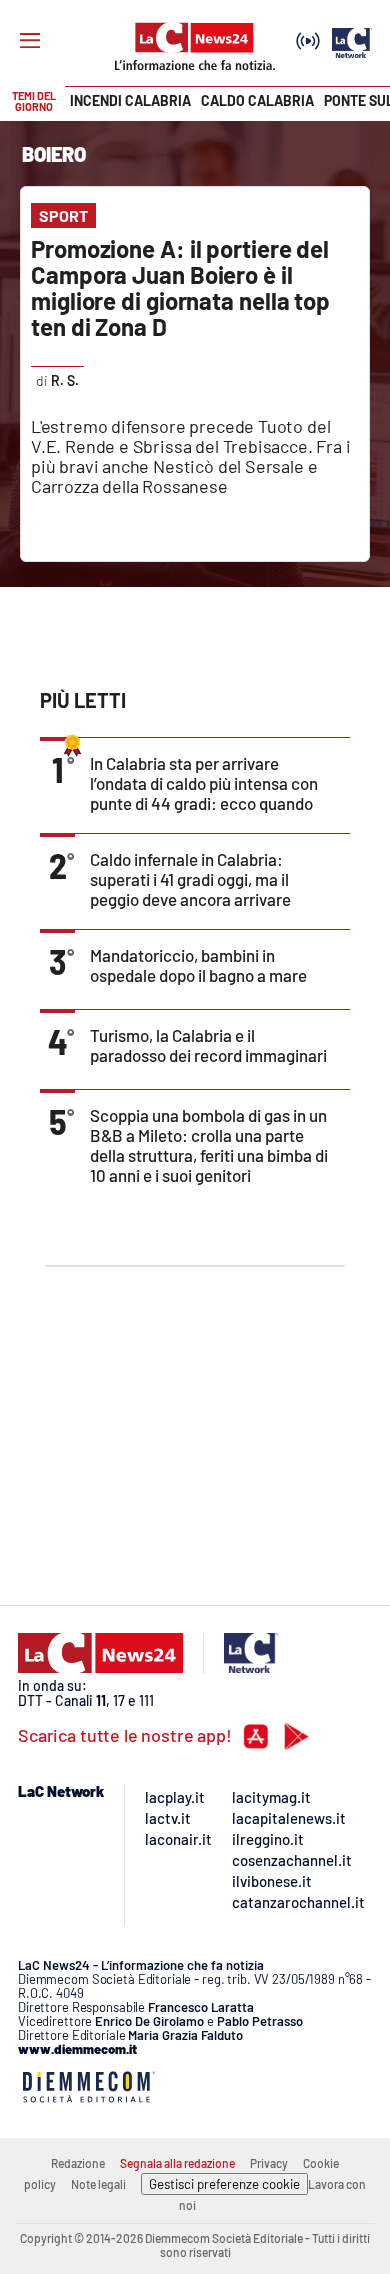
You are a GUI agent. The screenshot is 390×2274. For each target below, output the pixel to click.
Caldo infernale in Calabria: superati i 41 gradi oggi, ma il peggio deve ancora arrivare (190, 879)
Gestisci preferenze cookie (224, 2184)
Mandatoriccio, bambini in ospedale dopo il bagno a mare (198, 965)
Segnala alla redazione (177, 2163)
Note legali (98, 2184)
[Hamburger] (30, 41)
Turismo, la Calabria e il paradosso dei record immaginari (208, 1045)
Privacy (269, 2163)
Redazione (78, 2163)
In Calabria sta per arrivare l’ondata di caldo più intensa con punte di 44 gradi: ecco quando (204, 783)
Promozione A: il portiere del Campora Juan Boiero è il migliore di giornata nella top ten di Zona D (180, 287)
